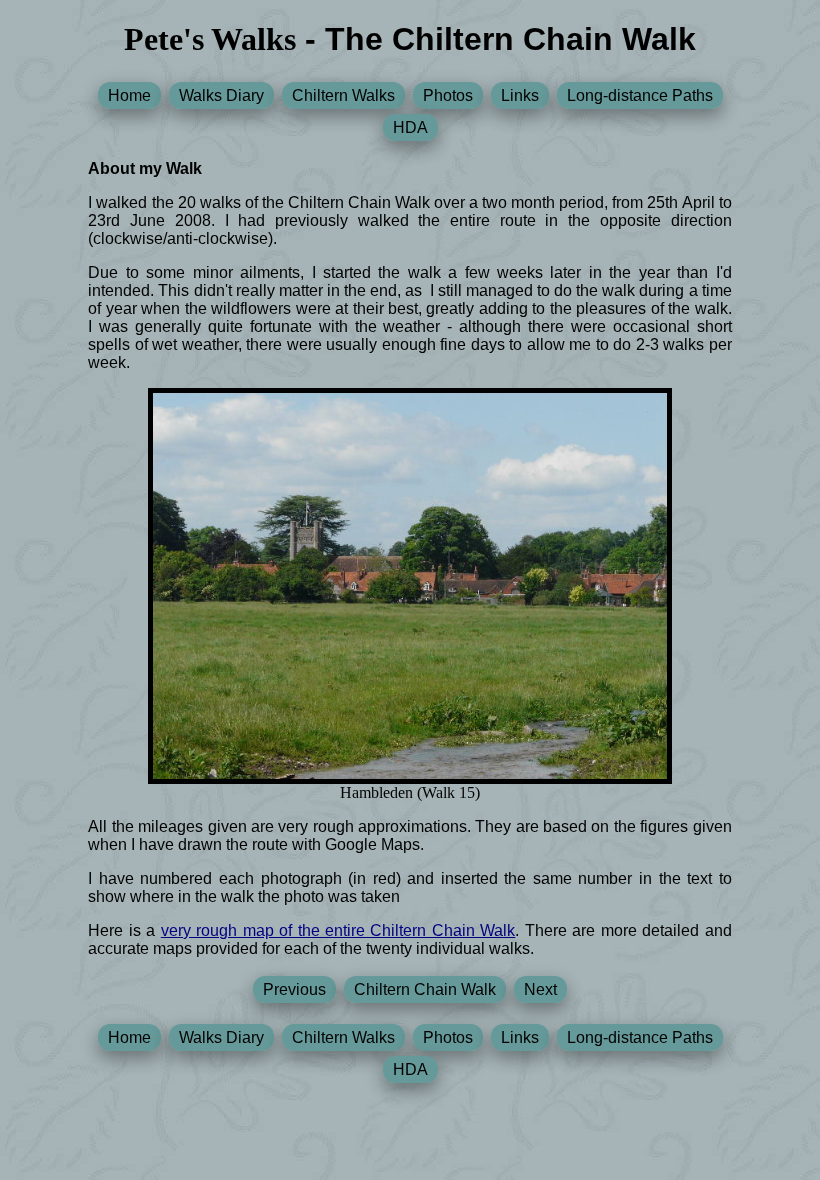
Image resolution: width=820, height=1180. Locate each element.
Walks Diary (221, 95)
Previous (294, 989)
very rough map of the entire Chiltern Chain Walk (338, 930)
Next (540, 989)
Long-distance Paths (640, 95)
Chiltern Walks (343, 95)
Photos (448, 95)
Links (520, 95)
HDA (410, 127)
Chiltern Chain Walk (425, 989)
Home (129, 95)
